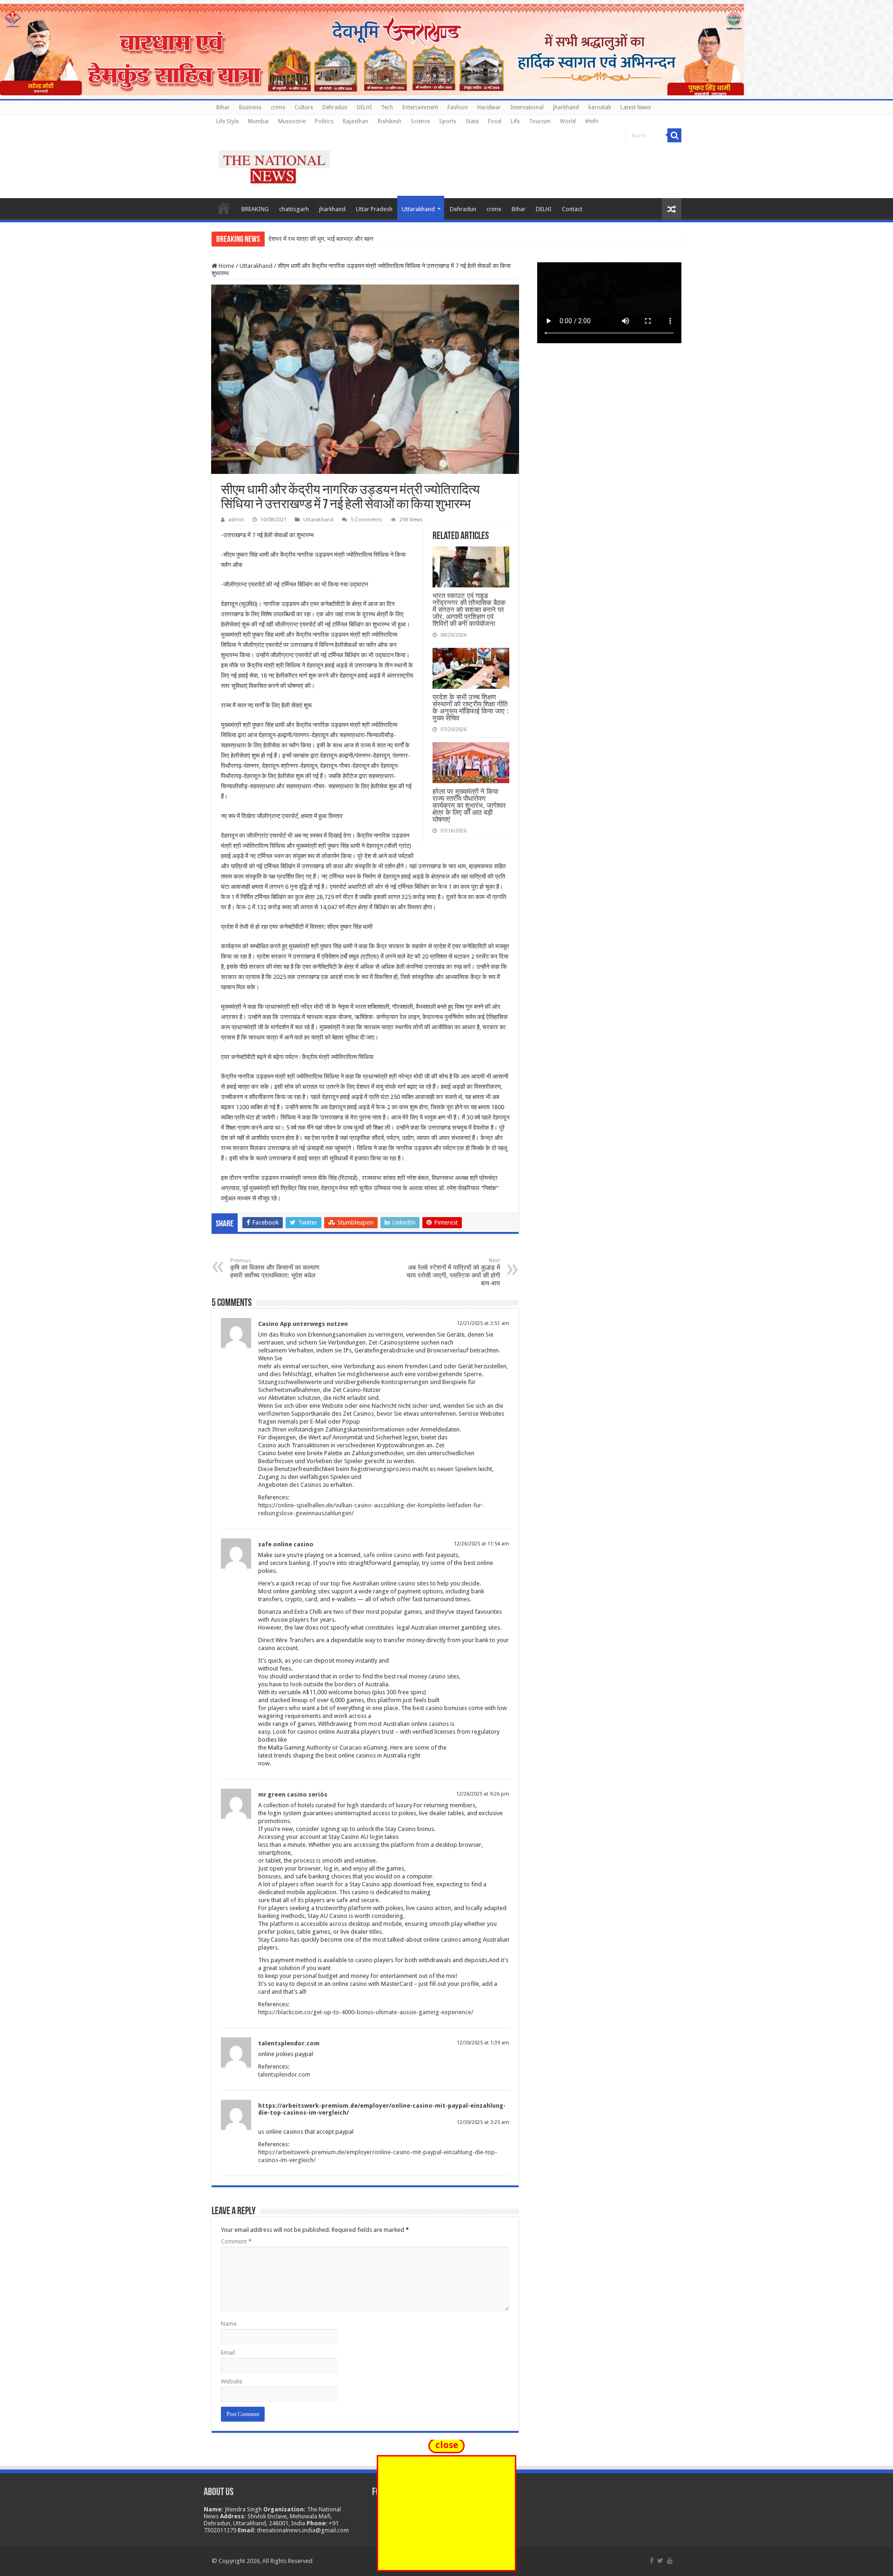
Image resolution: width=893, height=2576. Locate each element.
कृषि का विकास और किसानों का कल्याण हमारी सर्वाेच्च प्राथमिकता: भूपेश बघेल (275, 1268)
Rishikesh (390, 121)
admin (236, 520)
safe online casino (286, 1544)
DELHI (364, 107)
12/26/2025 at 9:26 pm (483, 1794)
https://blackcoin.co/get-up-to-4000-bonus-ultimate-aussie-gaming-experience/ (366, 2012)
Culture (304, 107)
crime (278, 107)
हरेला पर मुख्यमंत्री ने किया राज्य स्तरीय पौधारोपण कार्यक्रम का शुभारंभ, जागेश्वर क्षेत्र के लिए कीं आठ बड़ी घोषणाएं (469, 805)
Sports (448, 121)
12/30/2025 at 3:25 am (483, 2122)
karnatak (600, 107)
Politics (324, 121)
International (527, 107)
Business (250, 107)
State (472, 121)
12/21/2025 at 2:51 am (483, 1323)
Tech (387, 107)
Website (232, 2381)
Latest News (636, 107)
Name (229, 2324)
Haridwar (489, 107)
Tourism (540, 121)
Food (495, 121)
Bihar (223, 107)
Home (224, 208)
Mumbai (258, 121)
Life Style (227, 121)
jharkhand (566, 107)
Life (515, 121)
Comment (236, 2241)
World (568, 121)
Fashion (458, 107)
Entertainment (420, 107)
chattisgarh (294, 209)
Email (228, 2353)
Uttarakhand (418, 209)
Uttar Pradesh (374, 209)
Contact (572, 209)
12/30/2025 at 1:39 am (483, 2043)
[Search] (674, 135)
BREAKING (255, 209)
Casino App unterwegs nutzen (303, 1324)
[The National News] (274, 165)
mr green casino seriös (293, 1794)
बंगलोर (592, 121)
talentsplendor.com (289, 2043)
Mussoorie (292, 121)
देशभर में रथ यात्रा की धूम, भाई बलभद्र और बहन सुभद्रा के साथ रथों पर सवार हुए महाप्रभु (365, 239)
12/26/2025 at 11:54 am (482, 1544)
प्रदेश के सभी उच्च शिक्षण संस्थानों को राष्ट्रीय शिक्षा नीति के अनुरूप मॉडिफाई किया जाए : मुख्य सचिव (470, 707)
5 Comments (367, 520)
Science (420, 121)
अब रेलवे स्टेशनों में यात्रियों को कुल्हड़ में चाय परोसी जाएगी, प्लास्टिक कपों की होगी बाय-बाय (453, 1272)
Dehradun (335, 107)
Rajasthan (356, 121)
